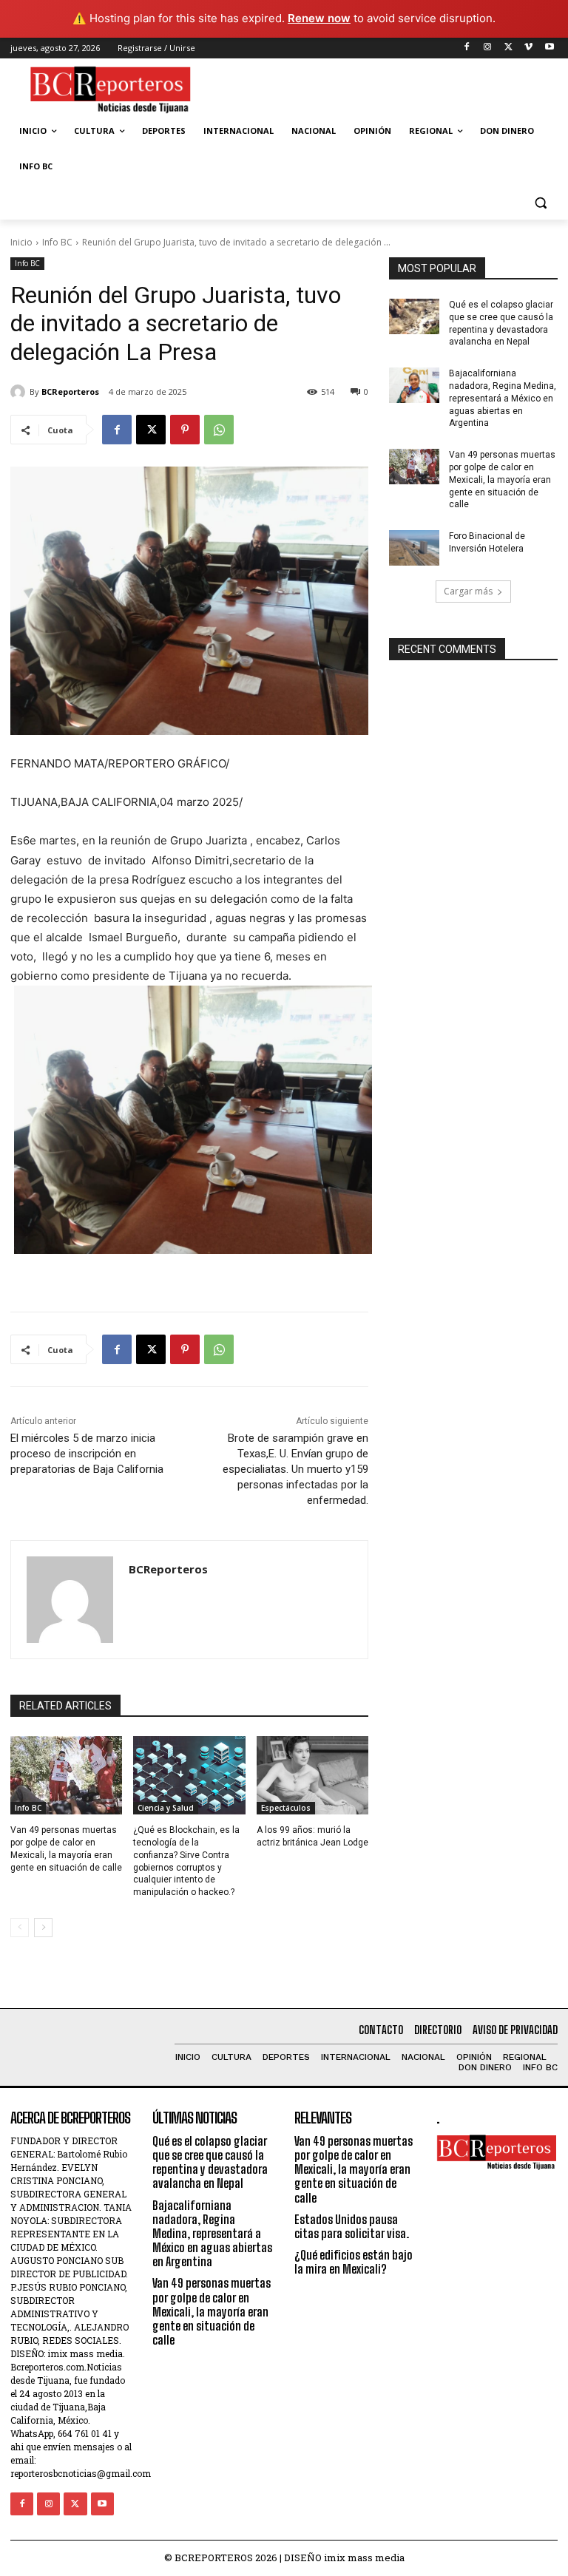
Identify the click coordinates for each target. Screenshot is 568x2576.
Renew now (319, 18)
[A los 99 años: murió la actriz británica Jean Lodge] (312, 1775)
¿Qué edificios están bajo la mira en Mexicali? (354, 2262)
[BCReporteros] (20, 392)
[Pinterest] (185, 430)
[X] (508, 48)
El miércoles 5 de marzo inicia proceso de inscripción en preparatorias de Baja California (87, 1454)
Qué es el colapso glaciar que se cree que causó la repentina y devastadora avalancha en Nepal (210, 2162)
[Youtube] (549, 48)
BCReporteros (70, 392)
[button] (540, 202)
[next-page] (43, 1928)
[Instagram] (488, 48)
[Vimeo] (528, 48)
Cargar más (468, 591)
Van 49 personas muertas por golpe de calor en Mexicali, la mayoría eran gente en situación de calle (502, 479)
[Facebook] (467, 48)
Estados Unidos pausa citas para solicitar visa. (352, 2226)
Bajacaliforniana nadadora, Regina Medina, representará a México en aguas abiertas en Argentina (503, 398)
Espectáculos (286, 1808)
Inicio (21, 242)
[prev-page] (20, 1928)
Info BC (57, 242)
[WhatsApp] (219, 430)
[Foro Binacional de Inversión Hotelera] (414, 548)
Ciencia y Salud (166, 1808)
